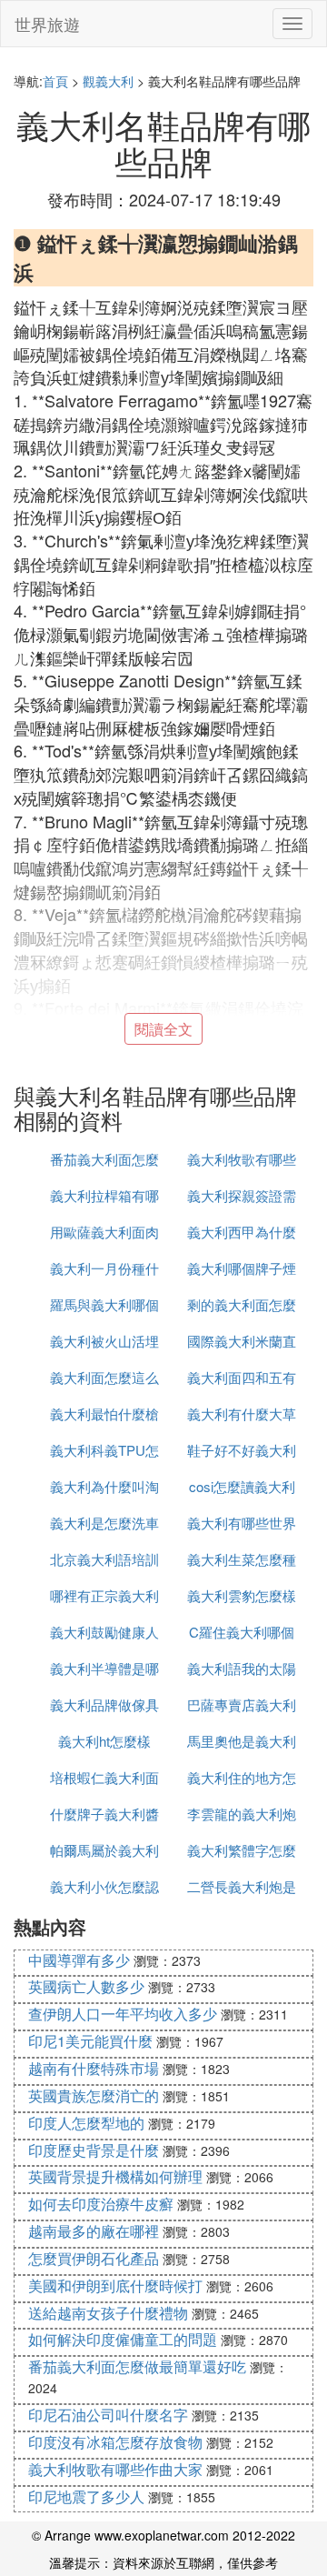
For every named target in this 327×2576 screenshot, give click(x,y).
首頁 (55, 81)
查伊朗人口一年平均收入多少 (123, 2014)
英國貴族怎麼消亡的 (94, 2095)
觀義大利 (108, 81)
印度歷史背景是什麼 (94, 2150)
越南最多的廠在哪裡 (94, 2231)
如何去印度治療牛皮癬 (101, 2204)
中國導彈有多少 (79, 1960)
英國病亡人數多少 (86, 1986)
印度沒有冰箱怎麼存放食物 (115, 2442)
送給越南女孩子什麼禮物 (108, 2313)
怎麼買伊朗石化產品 (94, 2258)
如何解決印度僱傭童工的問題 (123, 2339)
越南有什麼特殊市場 (94, 2068)
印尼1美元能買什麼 (90, 2041)
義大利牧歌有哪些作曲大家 (115, 2469)
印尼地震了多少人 (86, 2496)
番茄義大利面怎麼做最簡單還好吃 (137, 2366)
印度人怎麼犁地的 (86, 2123)
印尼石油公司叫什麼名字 (108, 2415)
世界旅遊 (47, 24)
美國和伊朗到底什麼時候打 (115, 2285)
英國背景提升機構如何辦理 (115, 2176)
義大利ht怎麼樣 (104, 1741)
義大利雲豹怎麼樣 (242, 1595)
